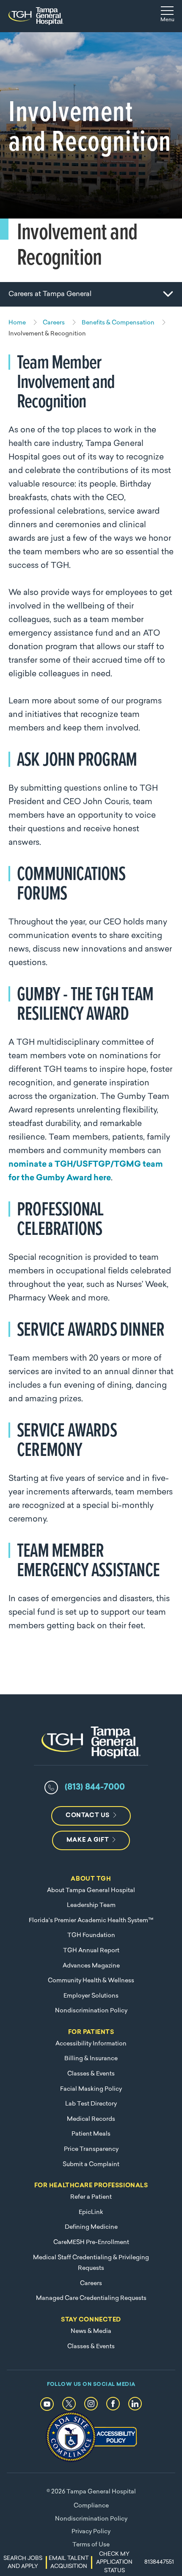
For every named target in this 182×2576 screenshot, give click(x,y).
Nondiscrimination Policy (91, 2011)
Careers (91, 2284)
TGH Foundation (91, 1935)
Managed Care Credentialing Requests (91, 2298)
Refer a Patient (91, 2197)
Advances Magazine (91, 1966)
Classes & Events (91, 2074)
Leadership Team (91, 1905)
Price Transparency (91, 2149)
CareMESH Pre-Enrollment (91, 2243)
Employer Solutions (91, 1996)
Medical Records (91, 2119)
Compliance (91, 2506)
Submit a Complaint (91, 2165)
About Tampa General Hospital (91, 1891)
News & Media (91, 2331)
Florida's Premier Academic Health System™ (91, 1921)
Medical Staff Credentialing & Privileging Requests (91, 2263)
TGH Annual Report (91, 1951)
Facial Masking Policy (91, 2089)
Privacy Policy (91, 2532)
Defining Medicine (91, 2227)
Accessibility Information (91, 2044)
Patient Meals (91, 2134)
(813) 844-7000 (95, 1787)
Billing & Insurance (91, 2059)
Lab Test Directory (91, 2104)
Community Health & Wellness (91, 1981)
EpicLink (91, 2212)
